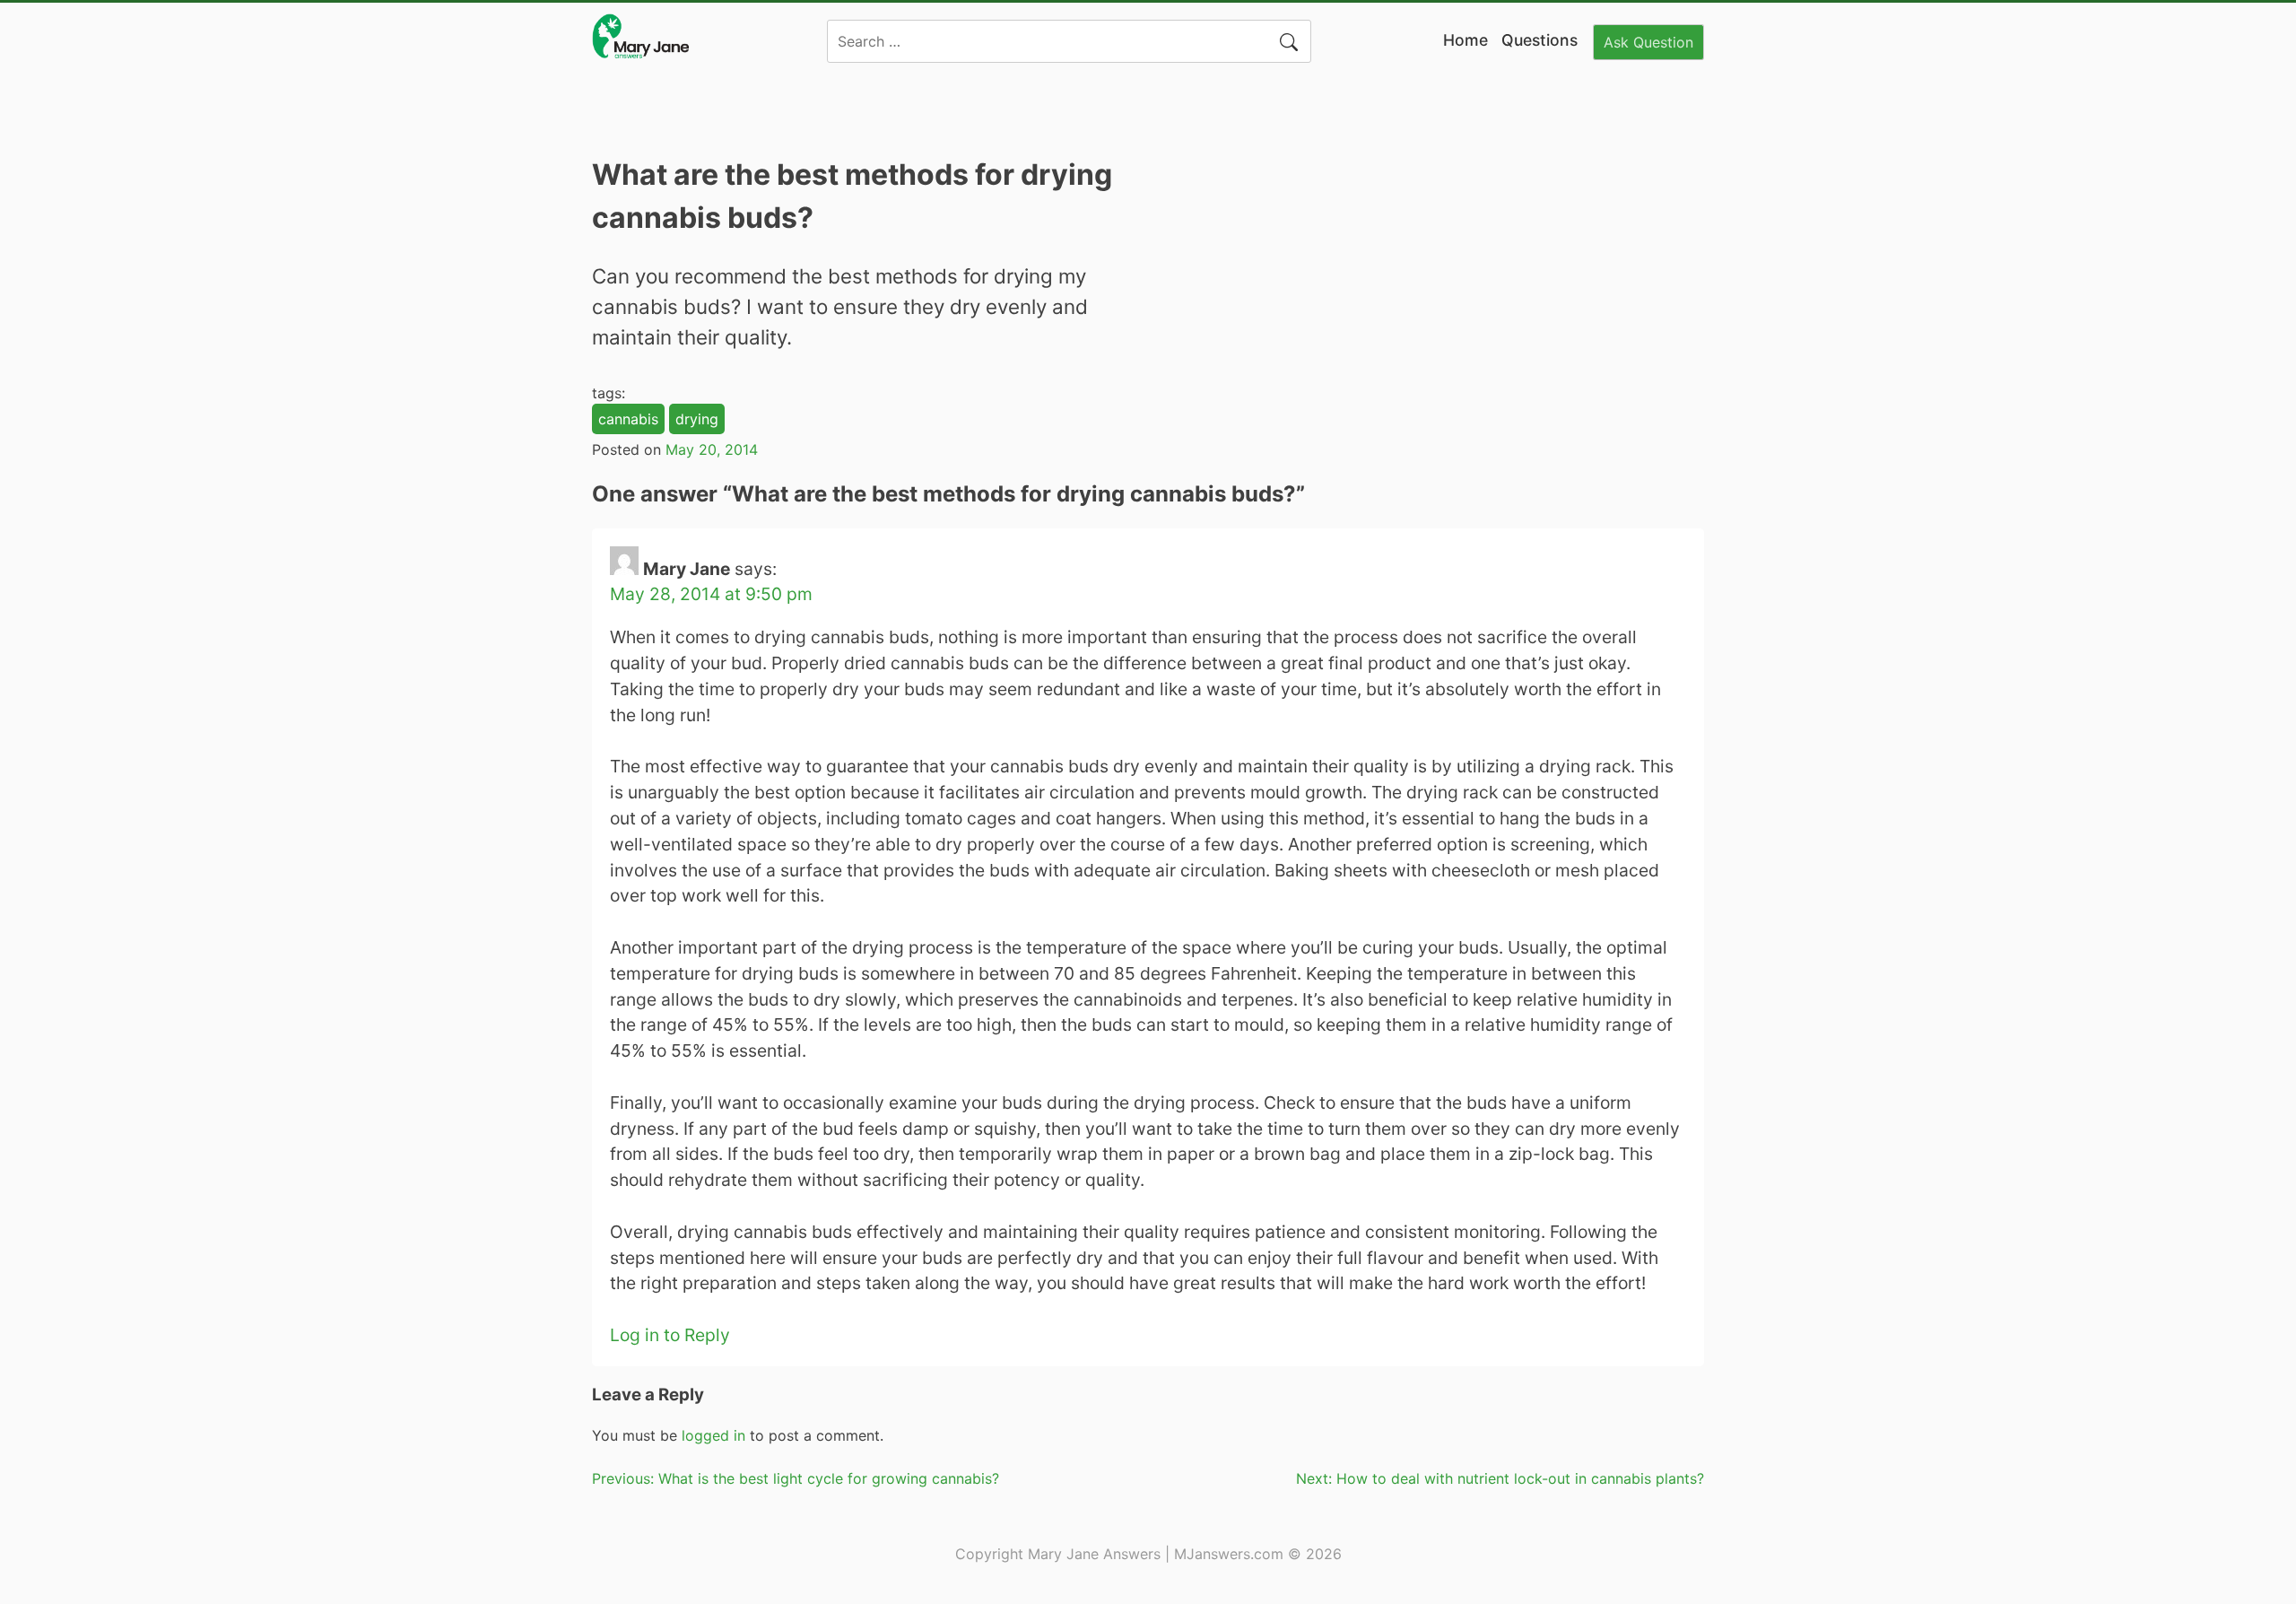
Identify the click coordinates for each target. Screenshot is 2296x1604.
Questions (1539, 40)
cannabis (628, 419)
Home (1465, 40)
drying (697, 419)
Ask (1648, 42)
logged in (713, 1435)
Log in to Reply (670, 1335)
